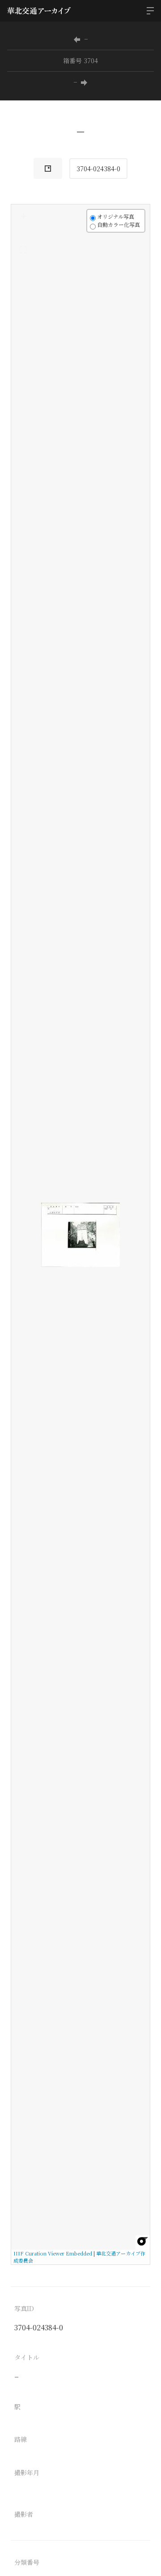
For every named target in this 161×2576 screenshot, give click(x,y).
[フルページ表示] (23, 250)
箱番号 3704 (80, 61)
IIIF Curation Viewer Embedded (53, 2253)
